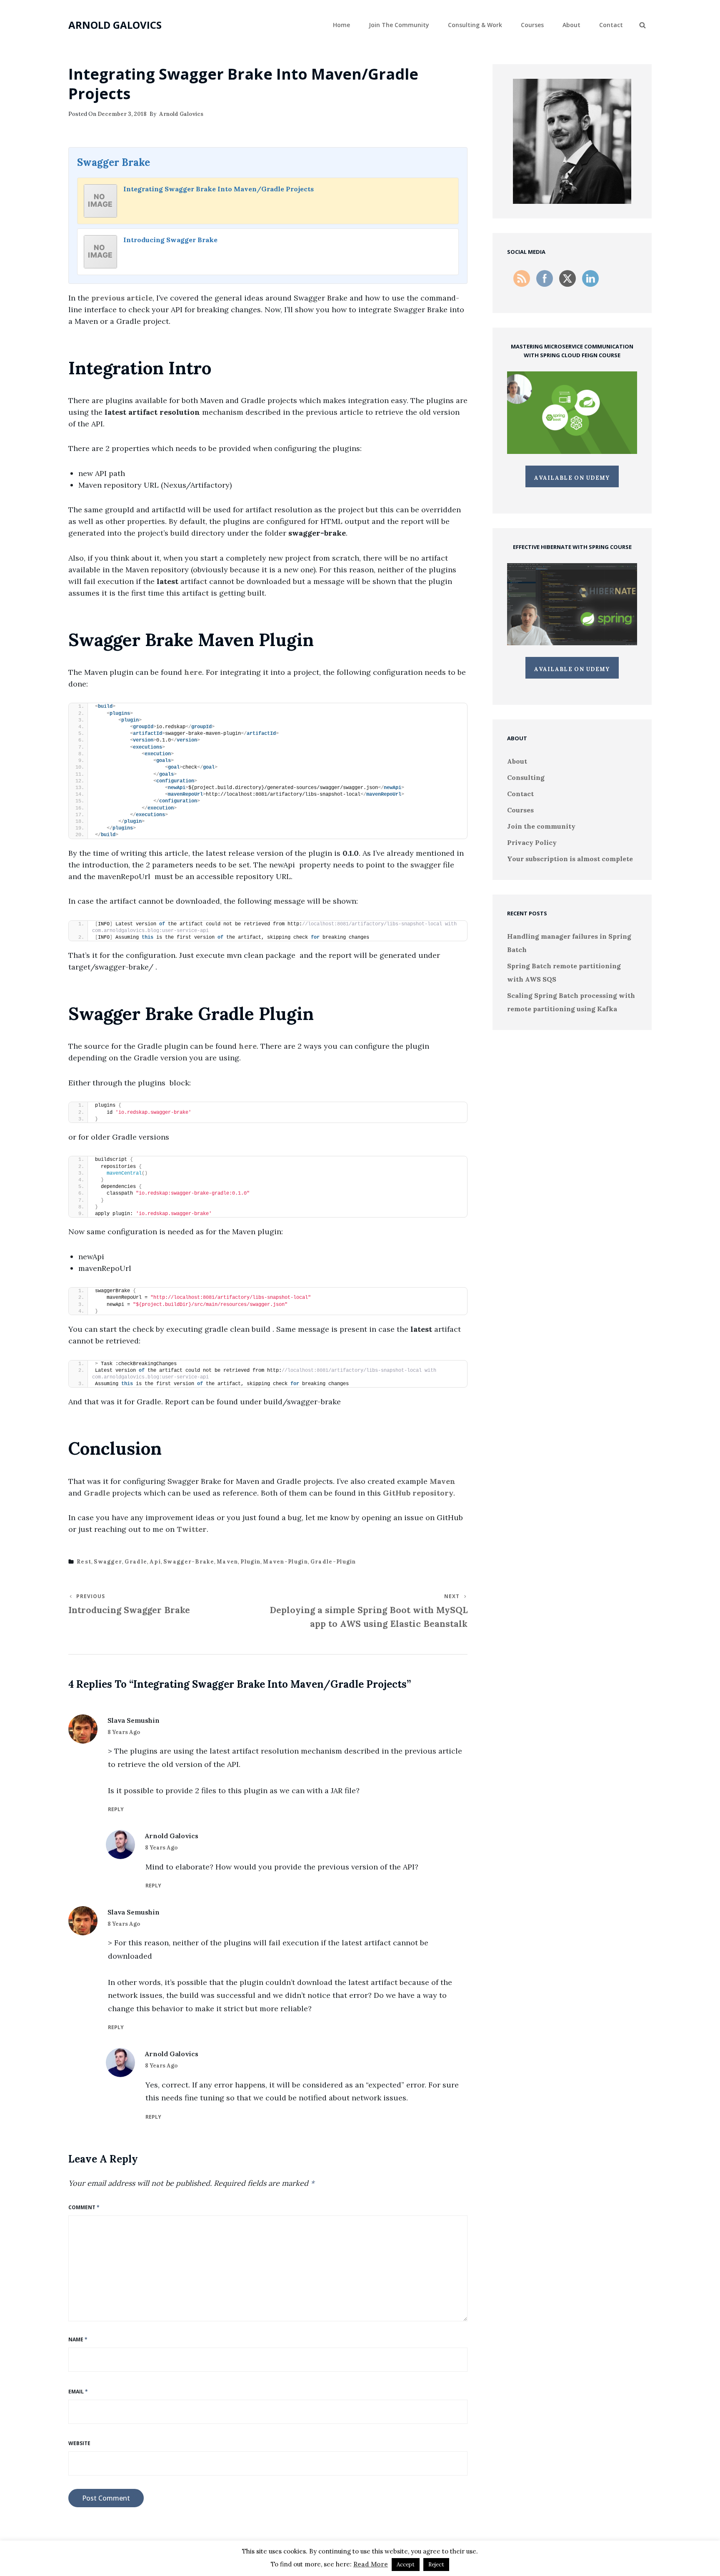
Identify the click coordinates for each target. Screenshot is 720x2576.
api (155, 1562)
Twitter (192, 1529)
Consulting (526, 777)
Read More (371, 2564)
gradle (136, 1562)
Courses (532, 25)
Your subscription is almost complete (570, 859)
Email (78, 2392)
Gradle (97, 1493)
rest (84, 1562)
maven (227, 1562)
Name (78, 2339)
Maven (442, 1481)
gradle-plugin (333, 1562)
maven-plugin (285, 1562)
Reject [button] (436, 2565)
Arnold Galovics (115, 25)
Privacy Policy (532, 842)
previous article (122, 298)
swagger (108, 1562)
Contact (611, 25)
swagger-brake (189, 1562)
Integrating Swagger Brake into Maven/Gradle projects (219, 189)
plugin (250, 1562)
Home (341, 25)
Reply (116, 1809)
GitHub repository (418, 1493)
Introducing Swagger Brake (170, 240)
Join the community (399, 25)
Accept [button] (406, 2565)
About (571, 25)
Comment (84, 2207)
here (193, 672)
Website (79, 2443)
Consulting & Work (475, 25)
